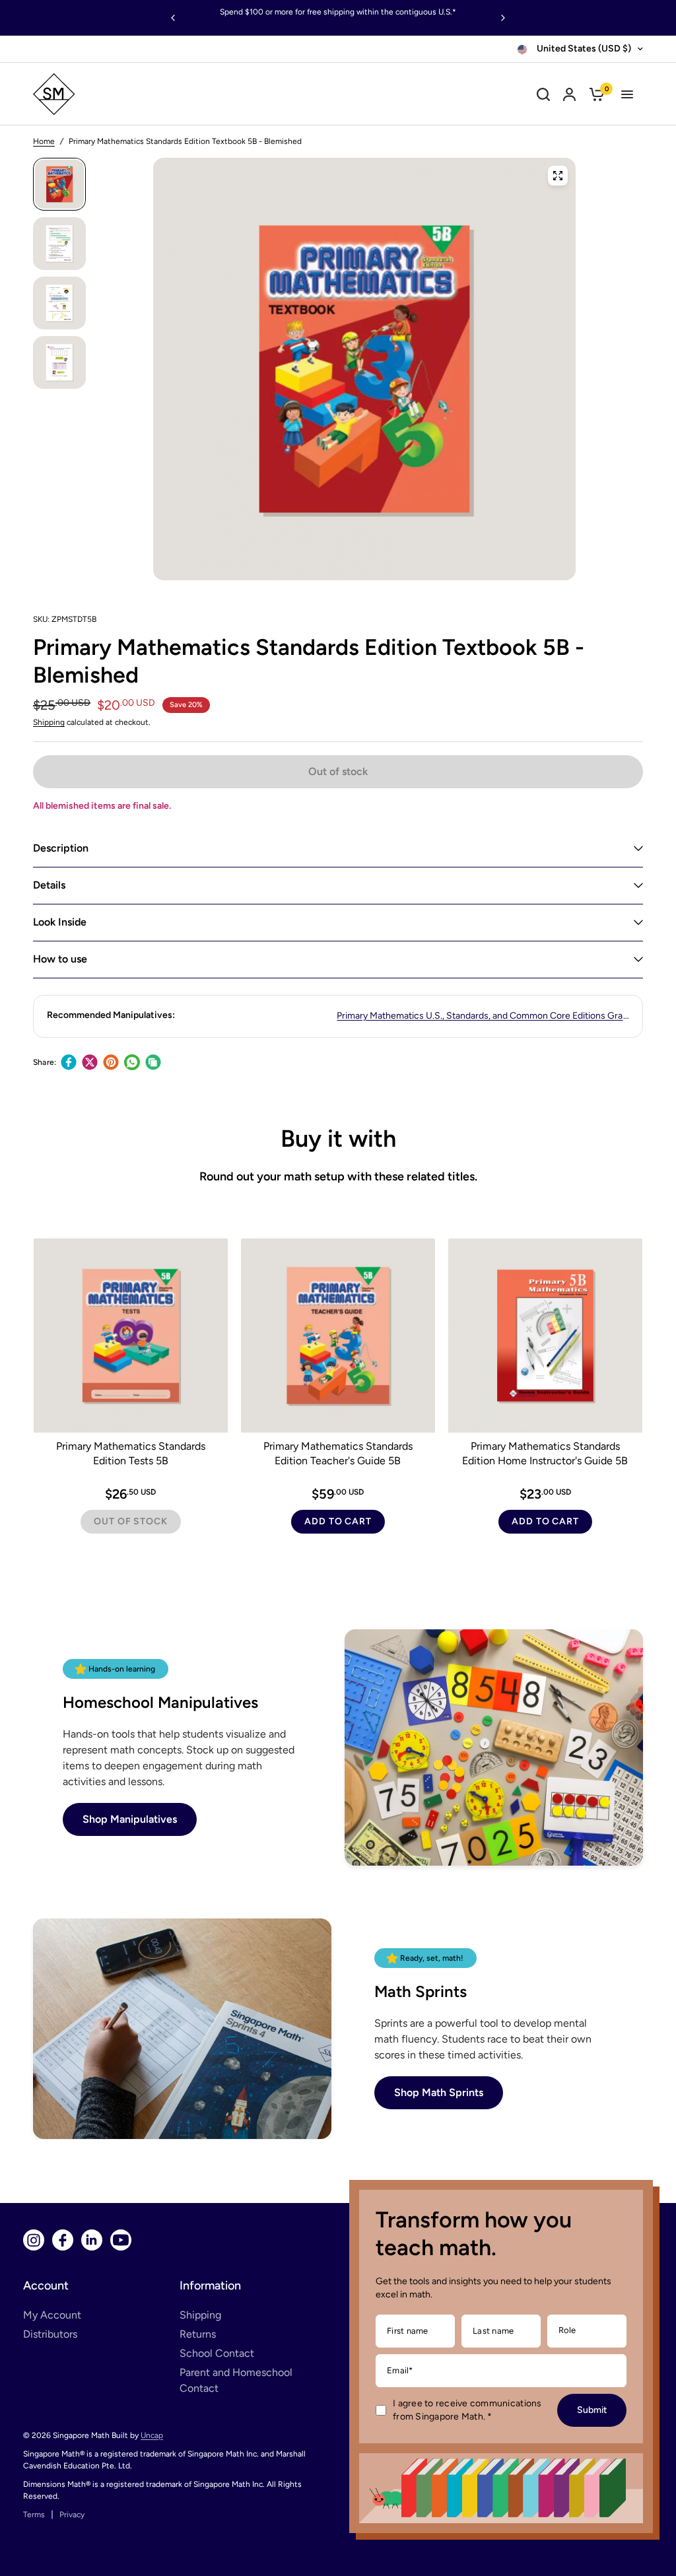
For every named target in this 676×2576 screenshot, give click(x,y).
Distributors (50, 2334)
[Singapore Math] (114, 94)
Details (49, 885)
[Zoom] (558, 176)
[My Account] (569, 94)
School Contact (217, 2353)
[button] (130, 1819)
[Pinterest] (111, 1062)
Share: (45, 1062)
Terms (34, 2515)
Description (61, 848)
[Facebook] (69, 1062)
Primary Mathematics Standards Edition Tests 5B (131, 1453)
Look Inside (60, 922)
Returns (198, 2334)
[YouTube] (121, 2240)
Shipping (49, 722)
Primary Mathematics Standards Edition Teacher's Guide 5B (338, 1453)
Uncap (152, 2435)
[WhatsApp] (132, 1062)
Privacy (72, 2515)
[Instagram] (34, 2240)
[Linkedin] (92, 2240)
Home (44, 141)
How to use (60, 959)
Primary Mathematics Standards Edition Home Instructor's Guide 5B (545, 1453)
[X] (90, 1062)
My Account (52, 2315)
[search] (543, 94)
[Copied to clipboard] (153, 1062)
